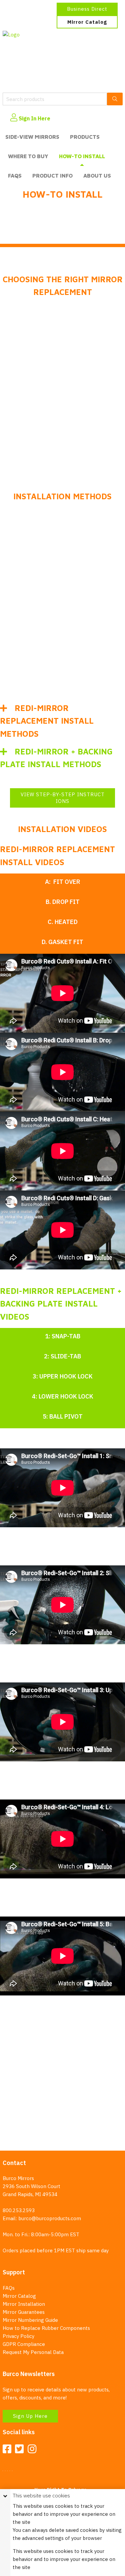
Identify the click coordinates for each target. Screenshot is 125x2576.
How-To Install (82, 156)
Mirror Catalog (87, 22)
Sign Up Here (30, 2416)
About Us (97, 176)
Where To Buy (28, 156)
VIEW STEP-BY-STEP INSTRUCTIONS (63, 798)
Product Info (52, 176)
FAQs (15, 176)
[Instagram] (32, 2449)
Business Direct (87, 9)
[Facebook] (7, 2449)
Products (85, 137)
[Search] (115, 99)
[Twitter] (19, 2449)
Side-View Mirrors (32, 137)
